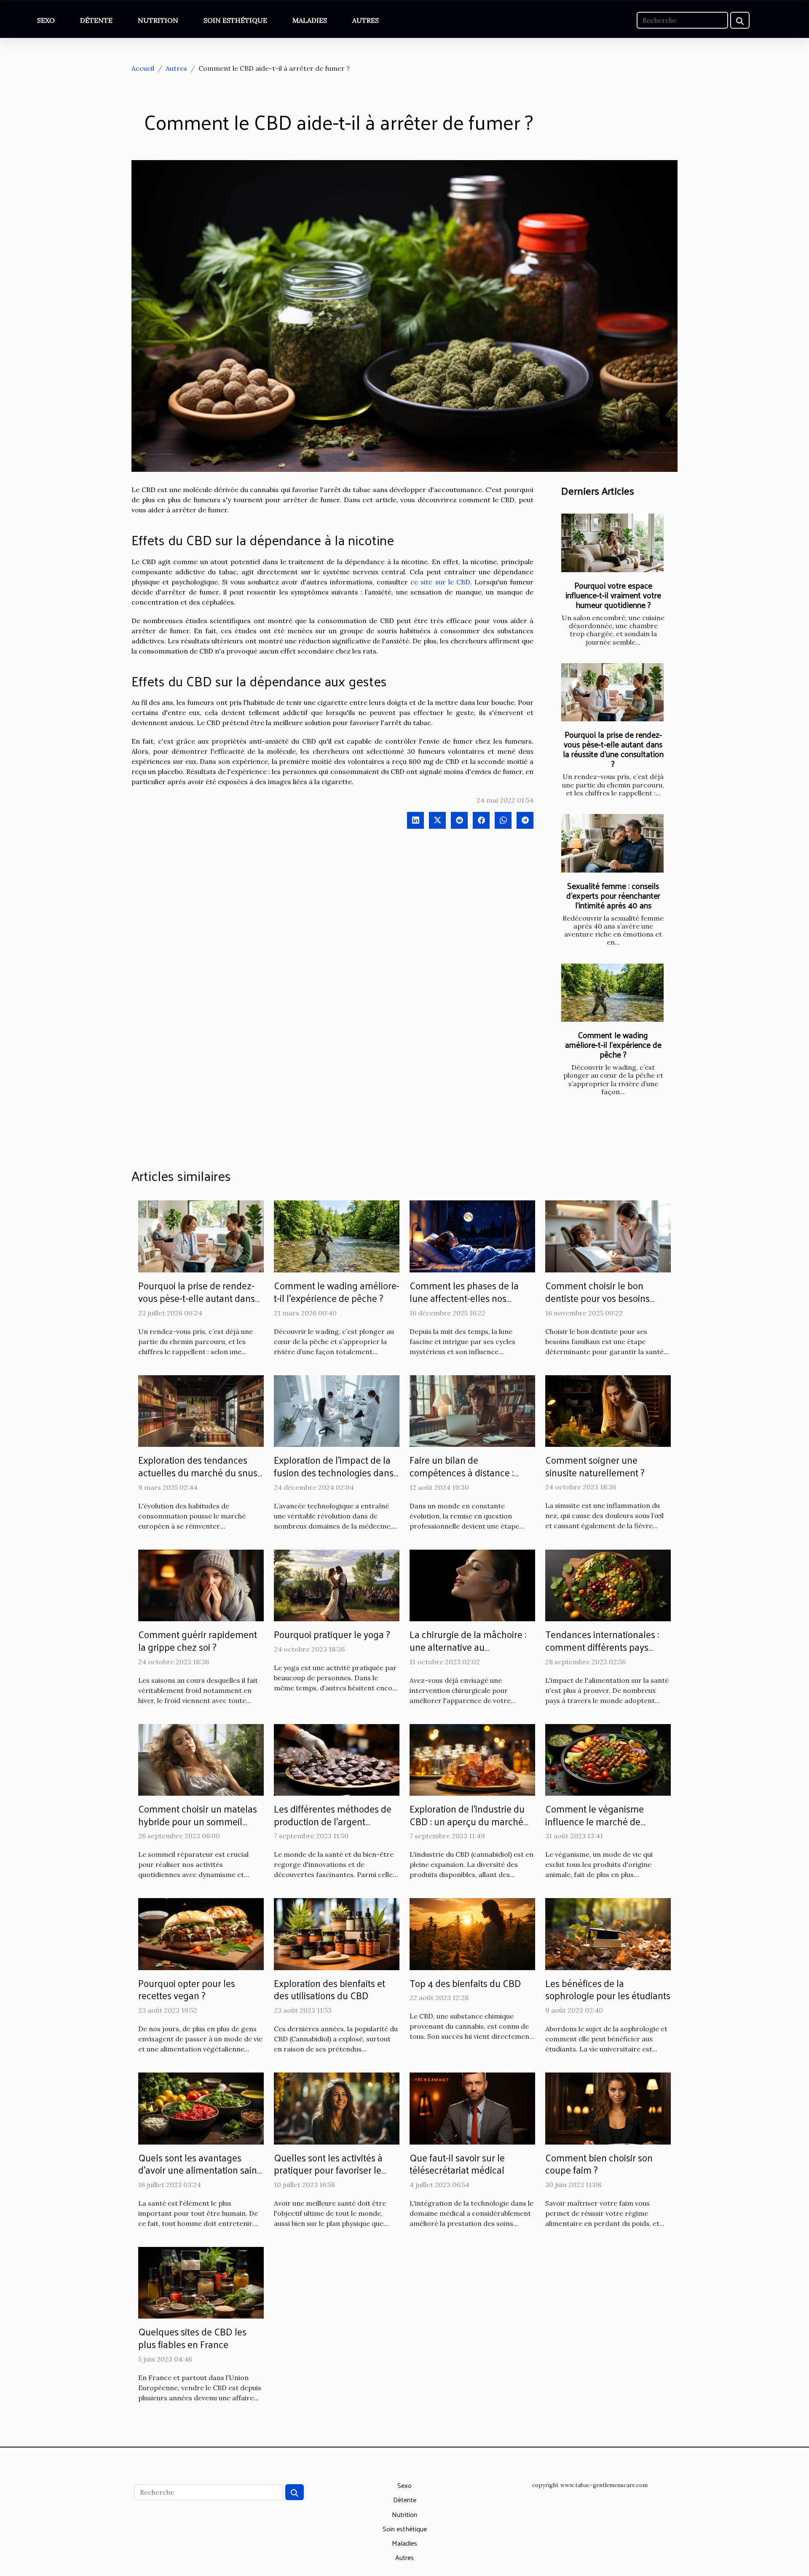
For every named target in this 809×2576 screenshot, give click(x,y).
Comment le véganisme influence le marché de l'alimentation (595, 1821)
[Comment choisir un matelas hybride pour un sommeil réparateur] (201, 1759)
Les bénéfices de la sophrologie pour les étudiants (608, 1989)
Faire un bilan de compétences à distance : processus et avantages (462, 1472)
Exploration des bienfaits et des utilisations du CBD (329, 1989)
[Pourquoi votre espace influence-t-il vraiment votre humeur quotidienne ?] (612, 543)
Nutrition (158, 20)
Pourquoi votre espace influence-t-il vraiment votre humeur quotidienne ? (613, 595)
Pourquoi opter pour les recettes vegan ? (187, 1989)
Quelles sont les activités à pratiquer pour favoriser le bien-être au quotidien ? (328, 2170)
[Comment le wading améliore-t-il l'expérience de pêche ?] (612, 993)
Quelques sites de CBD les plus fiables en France (192, 2338)
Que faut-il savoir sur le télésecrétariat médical (457, 2164)
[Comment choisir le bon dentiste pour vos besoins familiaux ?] (608, 1236)
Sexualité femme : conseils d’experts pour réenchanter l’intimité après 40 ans (613, 895)
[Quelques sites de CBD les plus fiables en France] (201, 2282)
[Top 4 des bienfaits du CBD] (472, 1933)
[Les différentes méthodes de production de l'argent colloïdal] (337, 1759)
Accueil (143, 68)
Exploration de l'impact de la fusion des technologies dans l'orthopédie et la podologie (334, 1472)
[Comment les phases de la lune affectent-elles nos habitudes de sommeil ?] (472, 1236)
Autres (366, 20)
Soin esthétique (235, 20)
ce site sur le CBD (440, 582)
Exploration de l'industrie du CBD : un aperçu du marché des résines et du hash (467, 1821)
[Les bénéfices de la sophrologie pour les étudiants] (608, 1933)
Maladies (310, 20)
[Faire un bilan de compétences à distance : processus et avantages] (472, 1410)
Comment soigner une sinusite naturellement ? (595, 1466)
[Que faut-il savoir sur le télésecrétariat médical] (472, 2107)
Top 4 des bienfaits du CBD (465, 1983)
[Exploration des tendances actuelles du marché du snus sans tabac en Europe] (201, 1410)
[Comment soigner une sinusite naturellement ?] (608, 1410)
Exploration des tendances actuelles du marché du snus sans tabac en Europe (198, 1472)
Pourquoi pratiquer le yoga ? (332, 1634)
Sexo (46, 20)
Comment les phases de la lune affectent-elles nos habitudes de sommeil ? (464, 1298)
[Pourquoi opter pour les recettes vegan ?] (201, 1933)
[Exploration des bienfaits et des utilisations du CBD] (337, 1933)
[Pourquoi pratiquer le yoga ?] (337, 1585)
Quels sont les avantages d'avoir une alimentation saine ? (200, 2170)
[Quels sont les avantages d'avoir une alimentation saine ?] (201, 2107)
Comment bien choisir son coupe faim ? (599, 2164)
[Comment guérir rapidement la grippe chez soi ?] (201, 1585)
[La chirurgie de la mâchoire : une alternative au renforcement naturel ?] (472, 1585)
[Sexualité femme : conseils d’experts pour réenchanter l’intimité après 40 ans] (612, 843)
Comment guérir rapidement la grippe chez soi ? (198, 1640)
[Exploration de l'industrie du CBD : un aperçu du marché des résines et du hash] (472, 1759)
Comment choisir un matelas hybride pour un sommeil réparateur (198, 1821)
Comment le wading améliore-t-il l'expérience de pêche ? (613, 1044)
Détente (96, 20)
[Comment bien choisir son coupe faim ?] (608, 2107)
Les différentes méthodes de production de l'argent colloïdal (333, 1821)
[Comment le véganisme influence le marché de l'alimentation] (608, 1759)
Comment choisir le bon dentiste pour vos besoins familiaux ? (597, 1298)
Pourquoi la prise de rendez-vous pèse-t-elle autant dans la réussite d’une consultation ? (613, 749)
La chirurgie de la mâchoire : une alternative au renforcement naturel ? (468, 1647)
